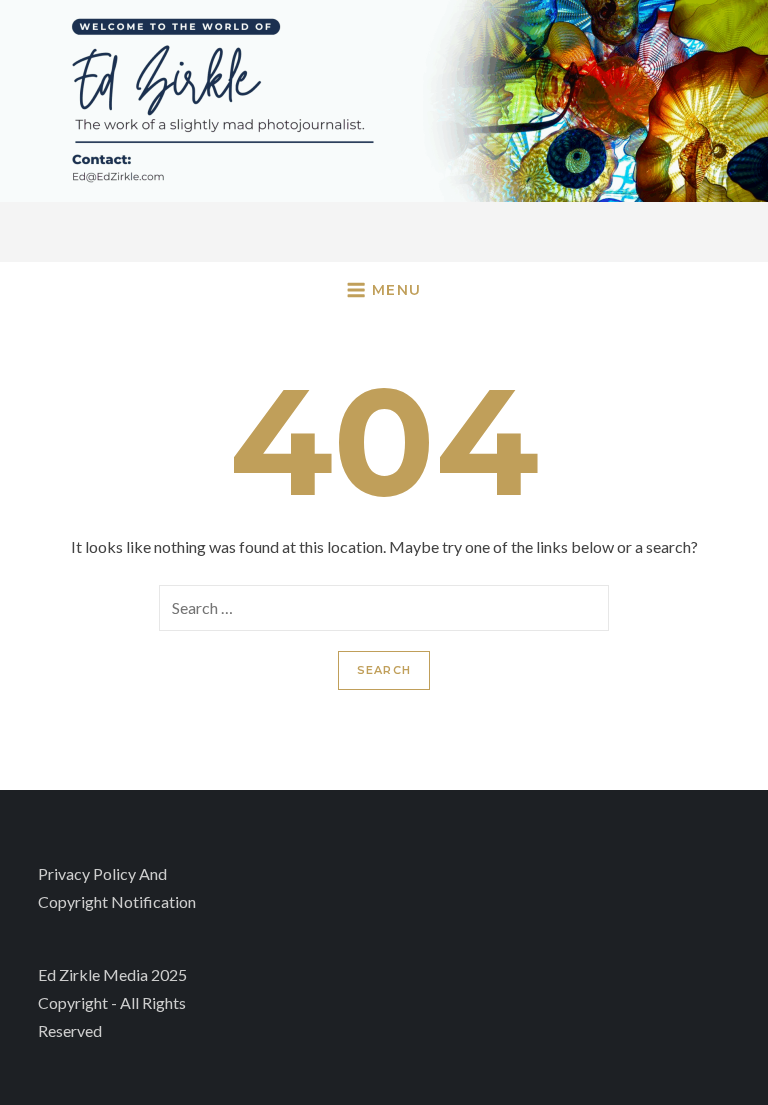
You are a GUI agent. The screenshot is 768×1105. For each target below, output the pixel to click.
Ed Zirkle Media (93, 974)
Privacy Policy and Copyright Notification (117, 887)
